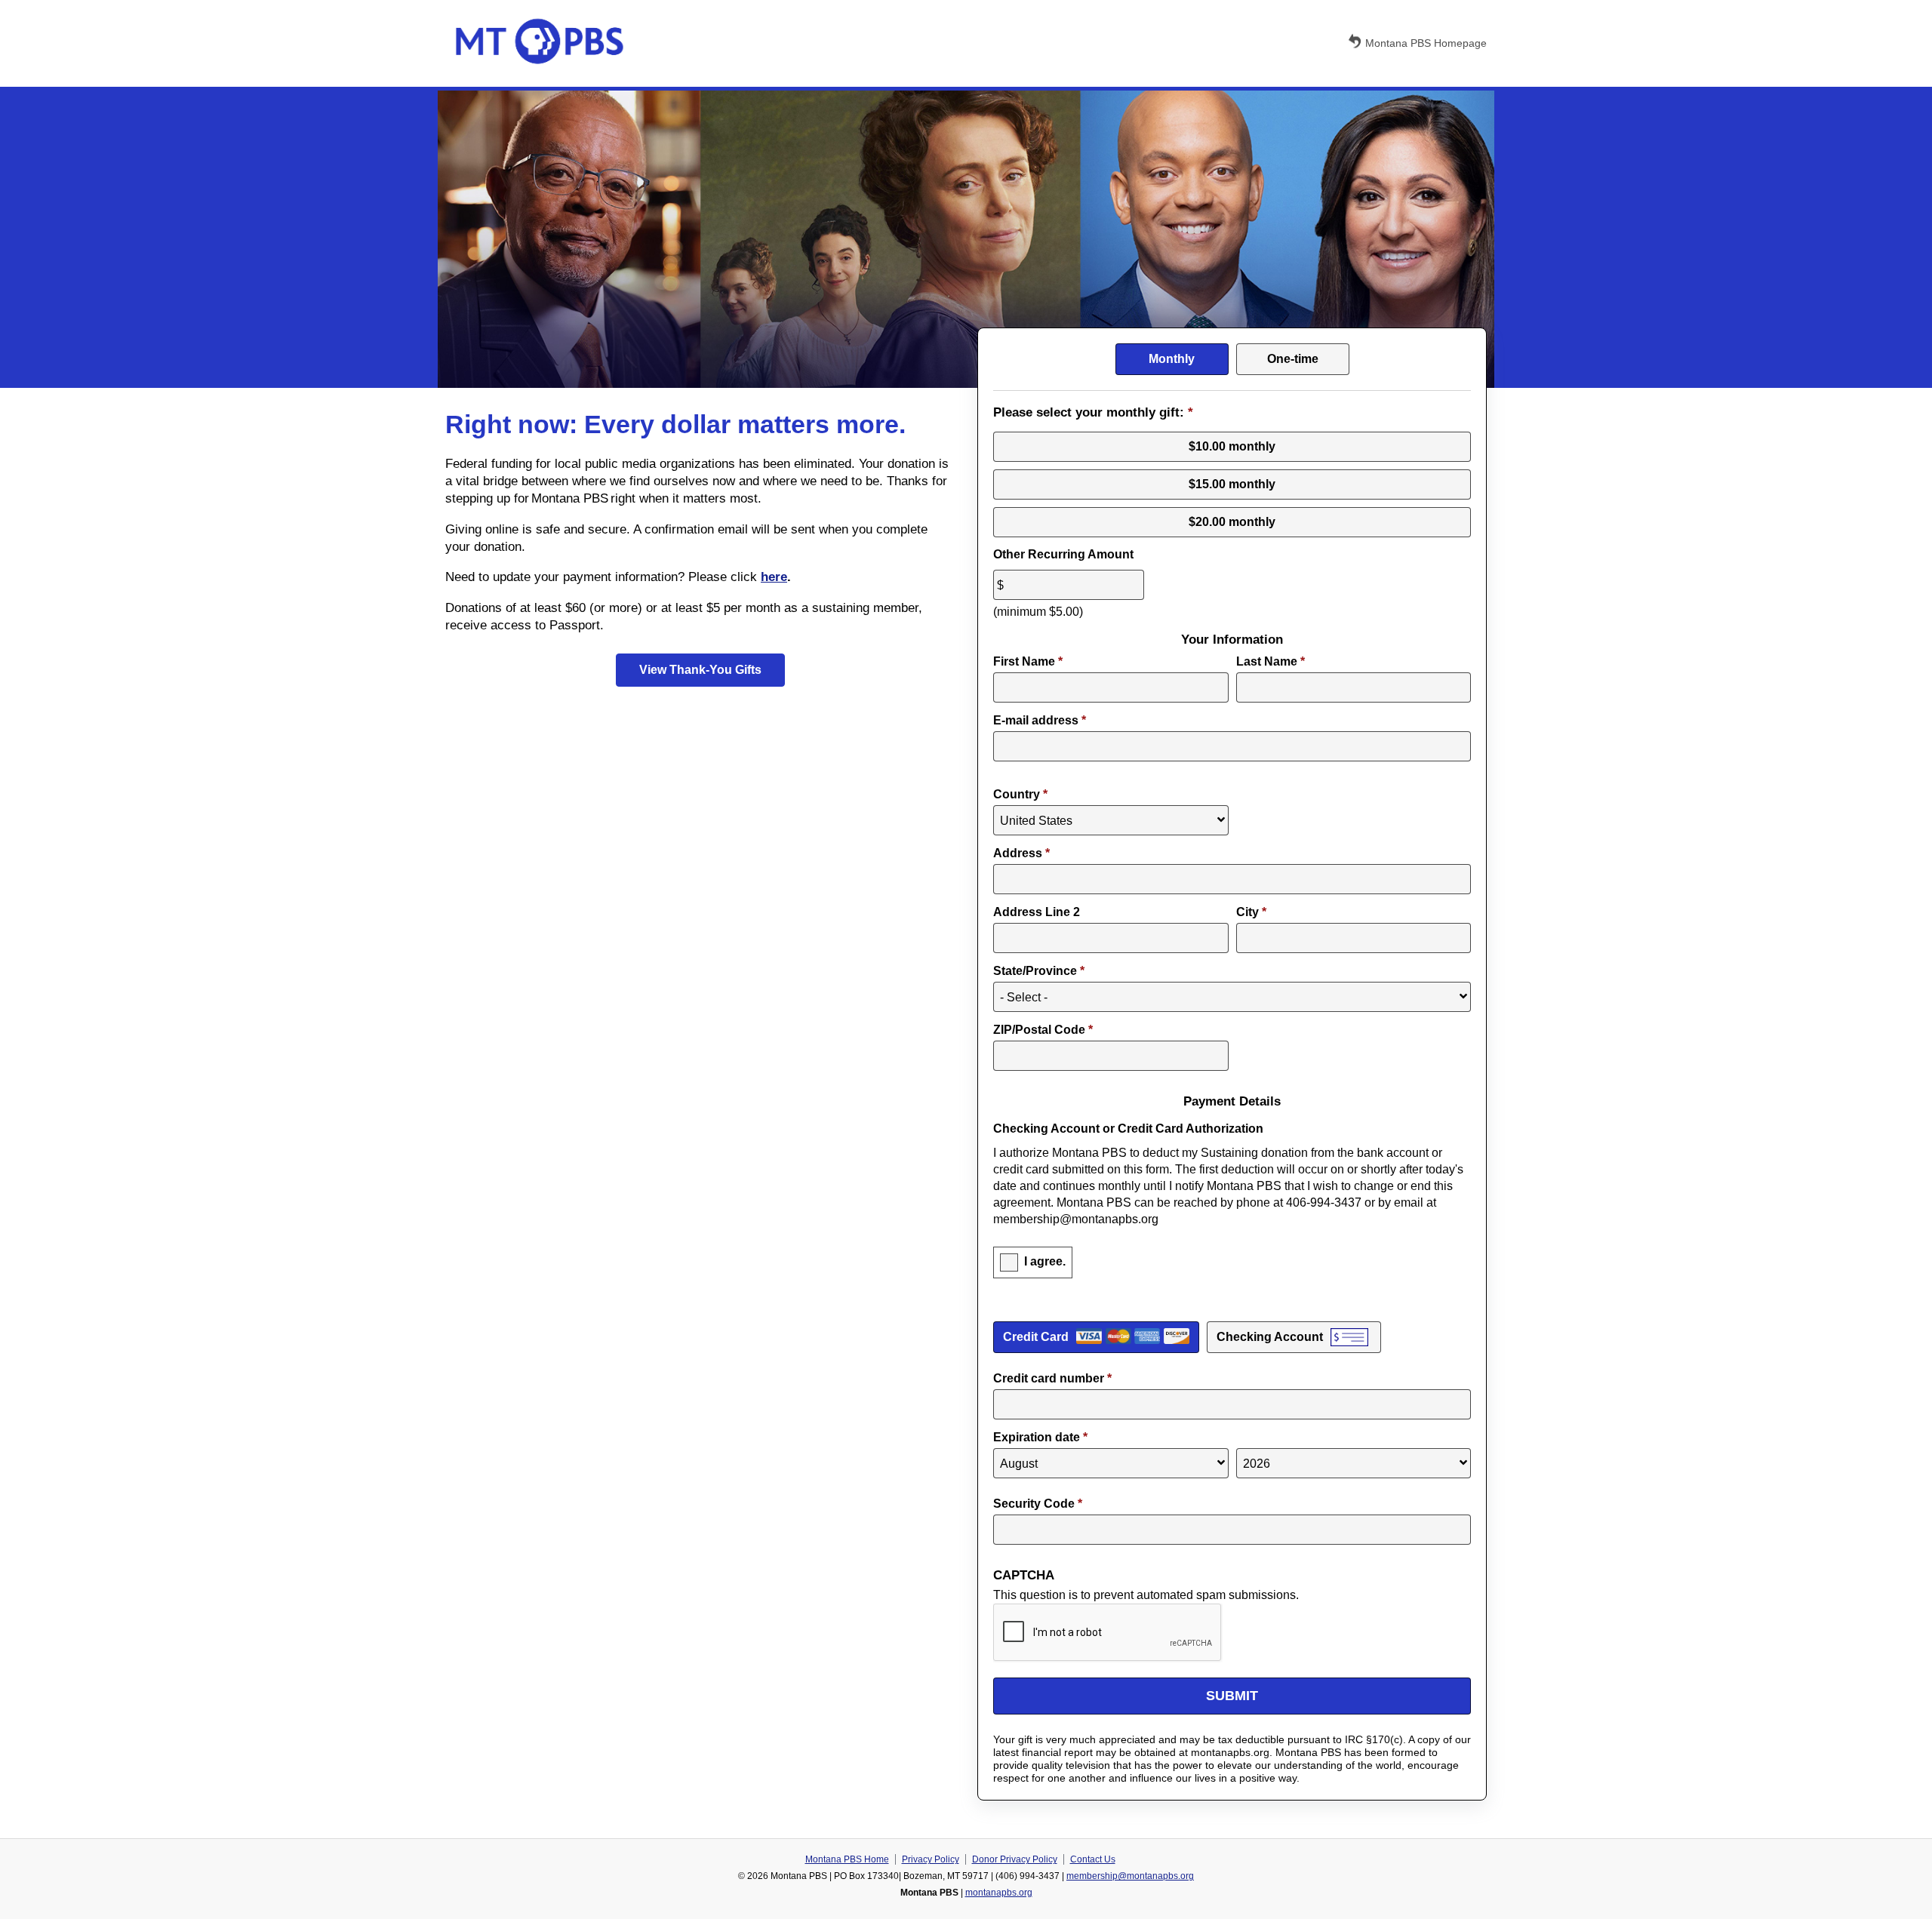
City (1251, 912)
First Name (1028, 661)
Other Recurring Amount (1063, 554)
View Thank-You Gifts (700, 670)
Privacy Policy (931, 1859)
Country (1020, 794)
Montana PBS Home (847, 1859)
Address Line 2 (1037, 912)
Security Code (1038, 1504)
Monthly (1172, 359)
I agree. (1045, 1261)
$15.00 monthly (1232, 484)
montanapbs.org (999, 1893)
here (774, 577)
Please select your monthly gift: (1093, 412)
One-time (1293, 359)
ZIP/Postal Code (1043, 1030)
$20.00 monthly (1232, 522)
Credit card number (1052, 1378)
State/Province (1039, 971)
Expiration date (1040, 1437)
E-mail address (1040, 720)
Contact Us (1093, 1859)
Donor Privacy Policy (1015, 1859)
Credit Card (1036, 1337)
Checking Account (1270, 1337)
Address (1021, 853)
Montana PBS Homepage (1426, 43)
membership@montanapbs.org (1130, 1876)
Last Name (1271, 661)
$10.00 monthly (1232, 446)
